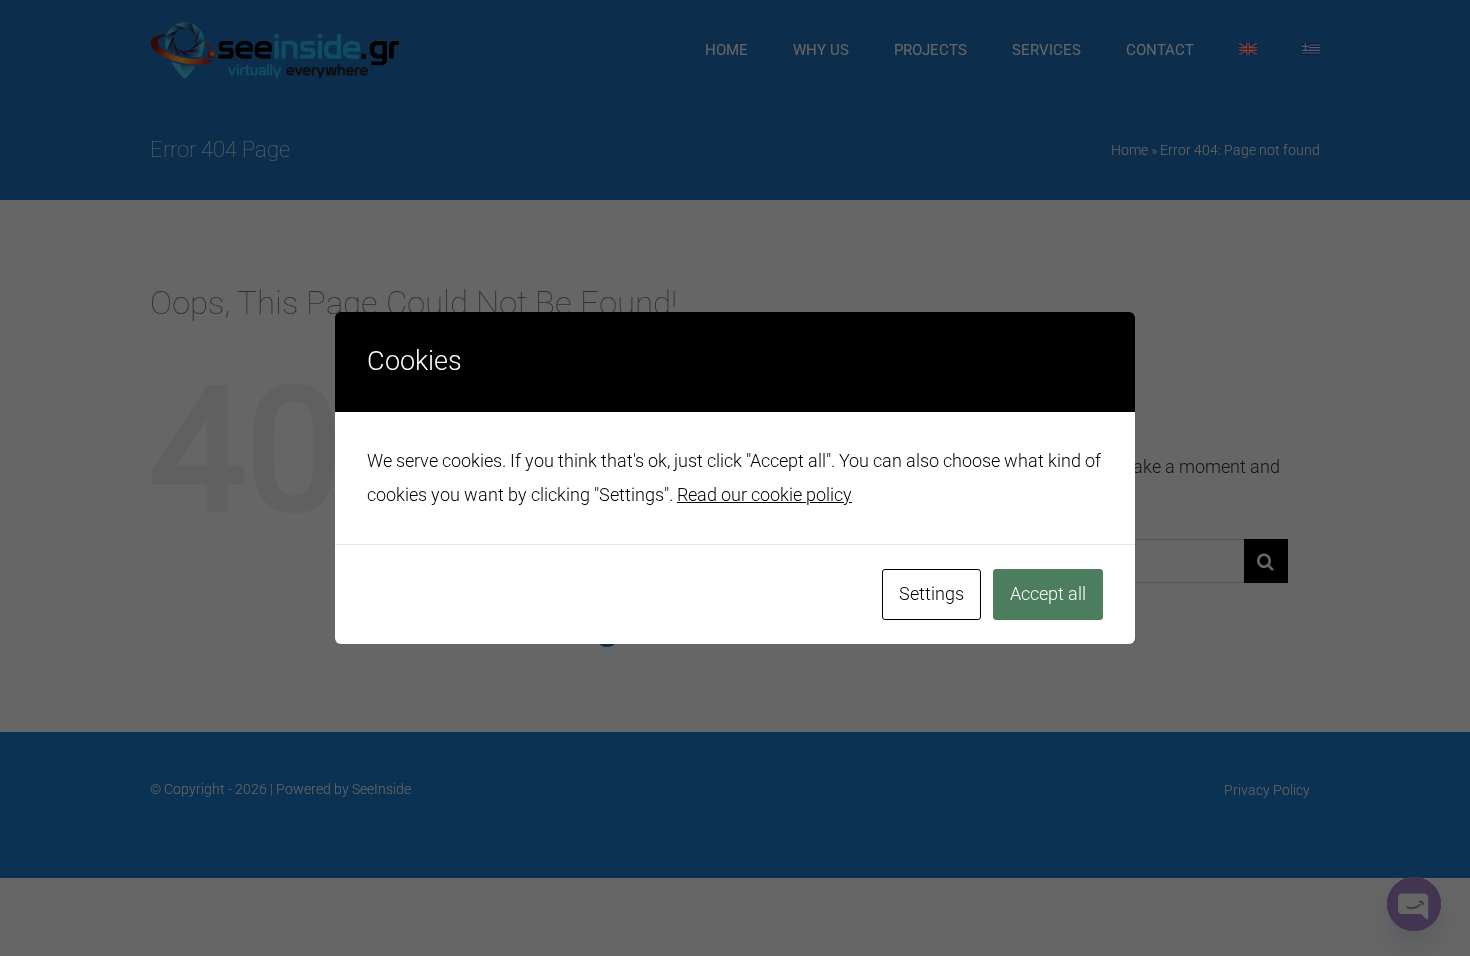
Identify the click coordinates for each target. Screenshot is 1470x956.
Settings (931, 593)
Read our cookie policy (764, 494)
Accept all (1048, 593)
